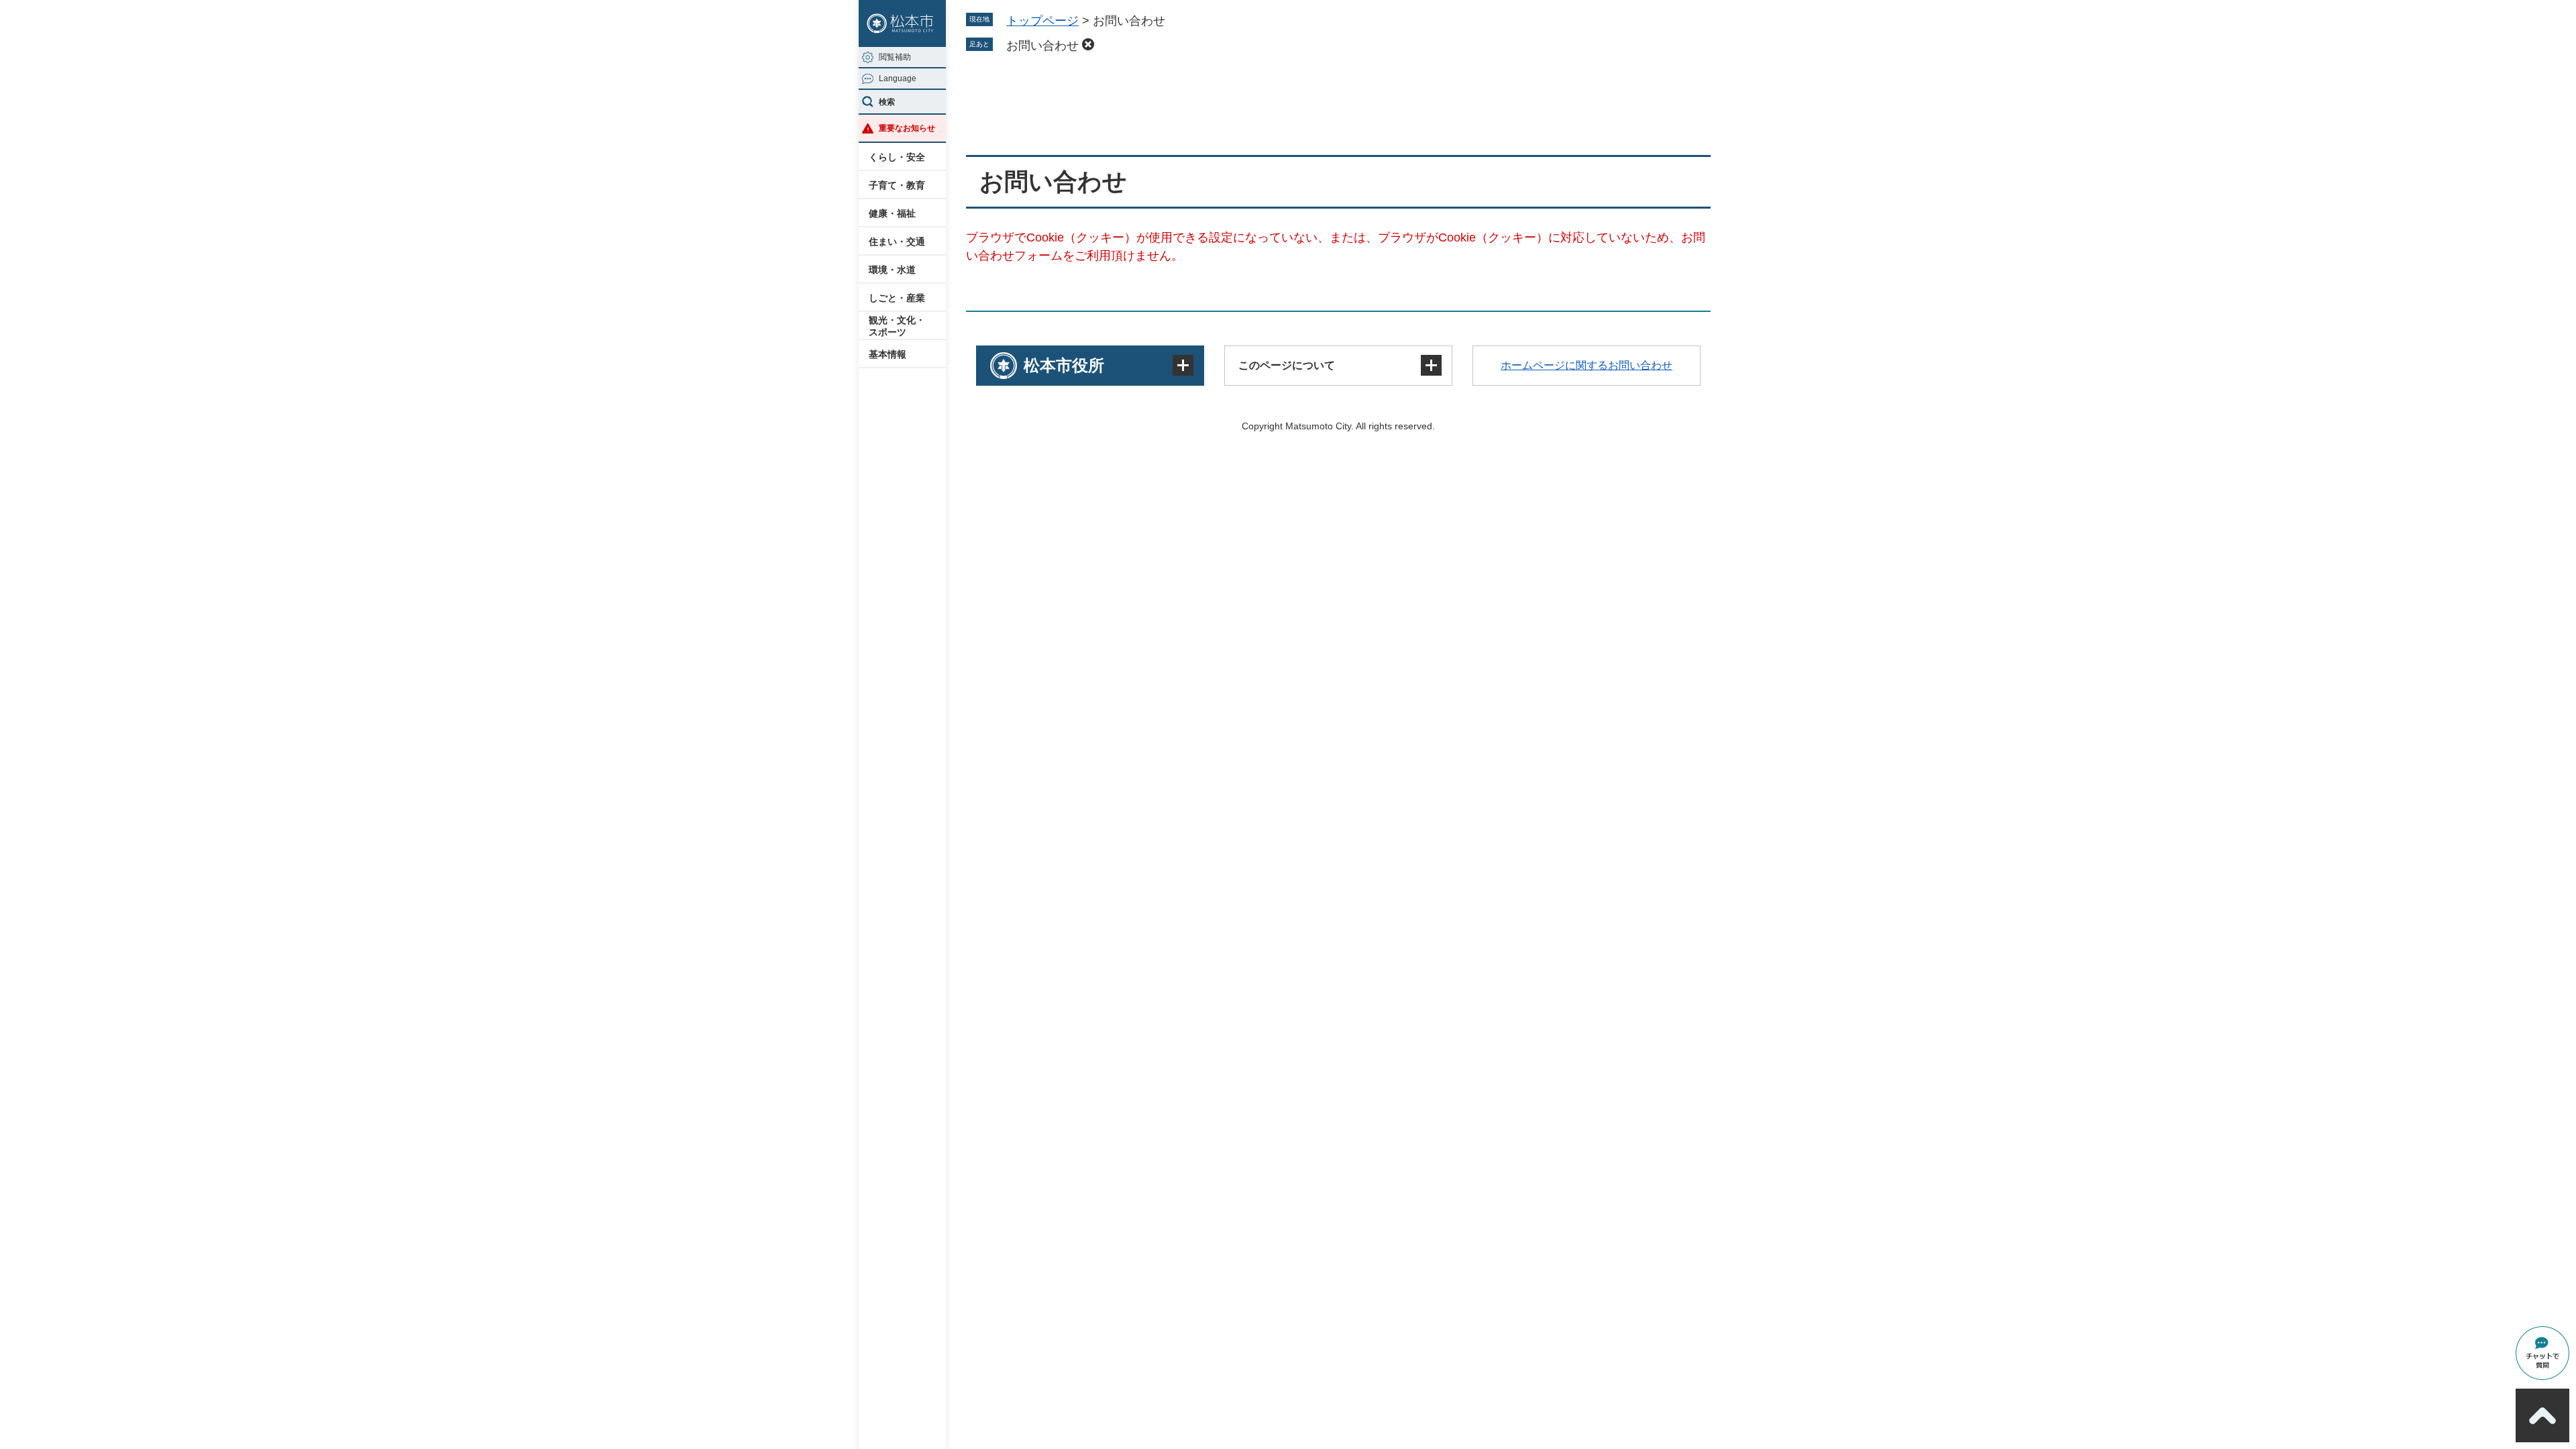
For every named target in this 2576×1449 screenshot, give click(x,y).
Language (898, 78)
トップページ (1042, 21)
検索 (887, 102)
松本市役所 (1064, 365)
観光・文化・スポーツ (897, 326)
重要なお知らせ (907, 128)
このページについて (1287, 365)
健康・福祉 (892, 213)
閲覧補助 (895, 57)
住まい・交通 (897, 241)
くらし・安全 (897, 157)
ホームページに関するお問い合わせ (1587, 365)
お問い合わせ (1042, 46)
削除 (1088, 44)
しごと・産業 (897, 298)
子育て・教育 (897, 185)
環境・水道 (892, 270)
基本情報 (888, 354)
